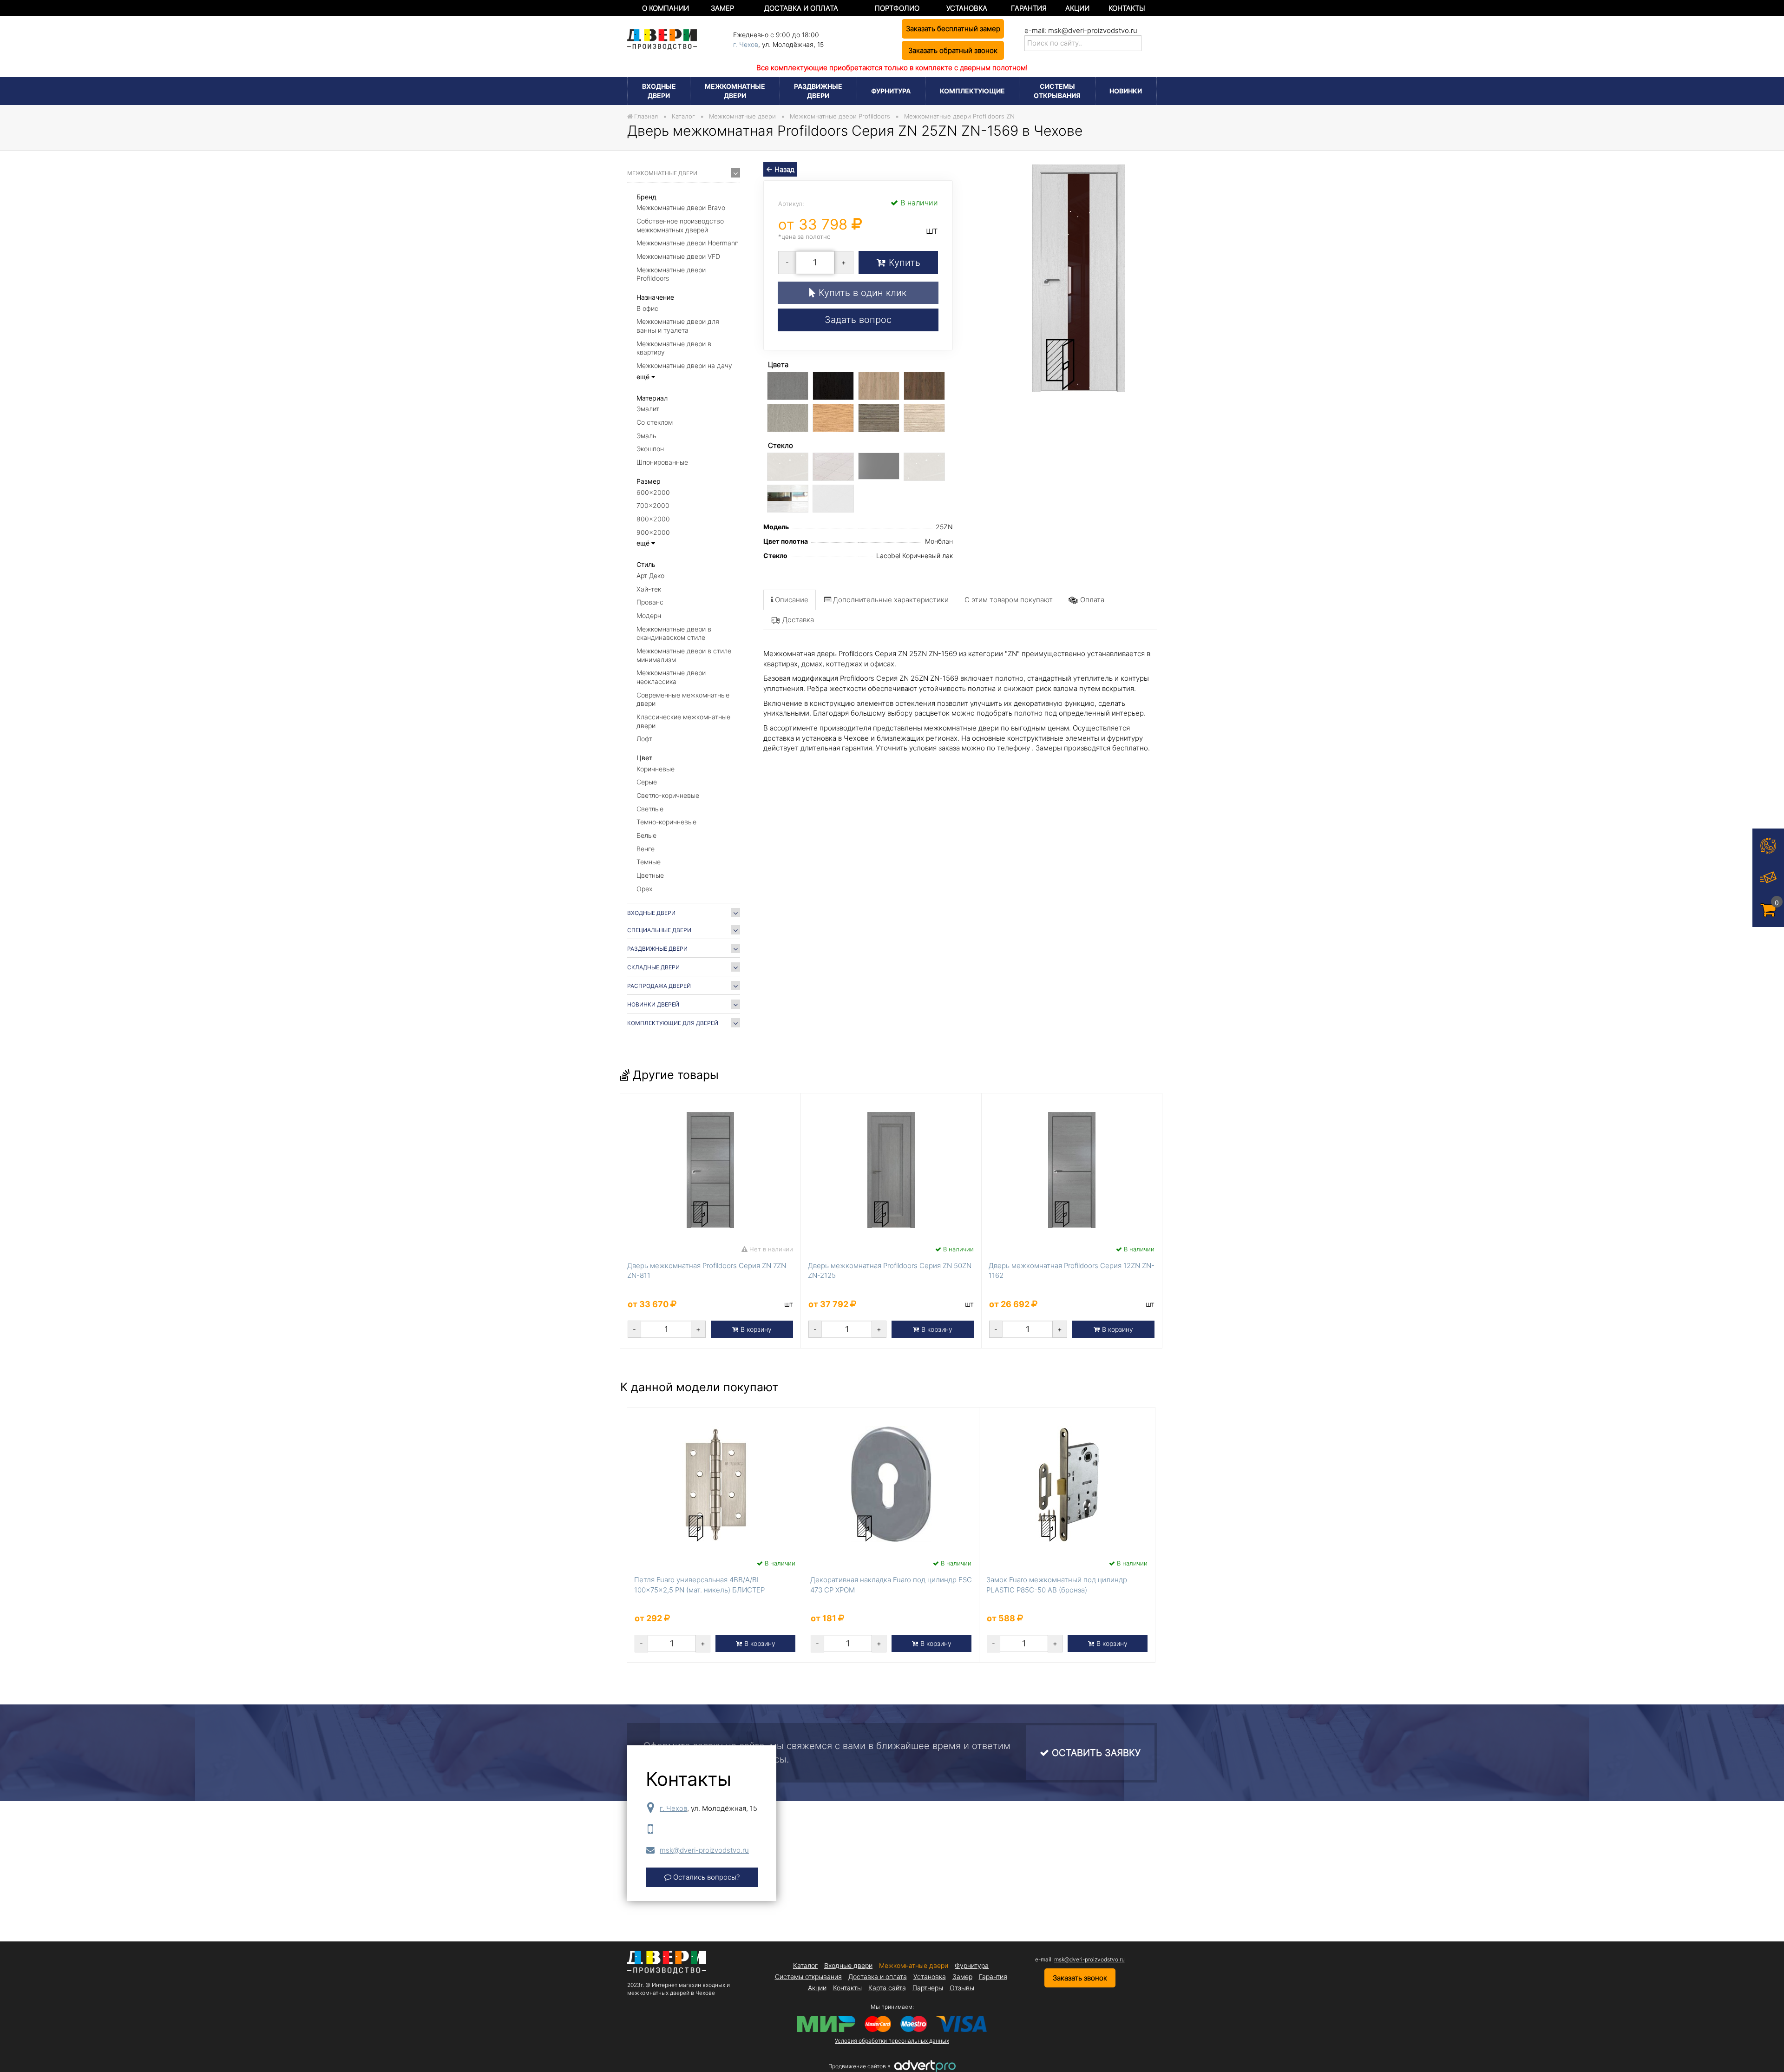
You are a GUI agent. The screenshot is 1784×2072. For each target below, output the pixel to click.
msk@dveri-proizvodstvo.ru (1093, 30)
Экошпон (650, 449)
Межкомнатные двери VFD (678, 256)
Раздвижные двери (818, 91)
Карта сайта (887, 1988)
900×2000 (653, 532)
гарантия (1029, 8)
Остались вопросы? (705, 1877)
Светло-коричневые (668, 795)
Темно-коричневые (666, 822)
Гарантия (993, 1977)
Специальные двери (659, 930)
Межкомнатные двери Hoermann (688, 243)
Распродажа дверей (659, 986)
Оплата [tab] (1092, 600)
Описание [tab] (791, 600)
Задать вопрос (858, 320)
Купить (903, 263)
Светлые (650, 809)
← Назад (780, 169)
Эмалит (648, 409)
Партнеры (928, 1988)
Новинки (1126, 91)
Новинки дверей (653, 1004)
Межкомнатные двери (735, 91)
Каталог (805, 1965)
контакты (1127, 8)
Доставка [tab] (798, 620)
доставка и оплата (801, 8)
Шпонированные (662, 462)
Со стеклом (655, 422)
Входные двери (659, 91)
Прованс (650, 602)
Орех (644, 889)
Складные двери (653, 967)
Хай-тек (649, 589)
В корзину (755, 1329)
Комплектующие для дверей (673, 1023)
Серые (647, 782)
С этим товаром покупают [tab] (1009, 600)
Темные (649, 862)
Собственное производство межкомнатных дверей (680, 225)
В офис (647, 308)
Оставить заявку (1095, 1753)
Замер (962, 1977)
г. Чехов (746, 44)
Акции (1077, 8)
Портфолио (897, 8)
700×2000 (653, 505)
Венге (646, 849)
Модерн (649, 615)
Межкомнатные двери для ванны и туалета (678, 326)
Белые (646, 835)
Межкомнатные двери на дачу (684, 365)
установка (967, 8)
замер (722, 8)
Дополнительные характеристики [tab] (890, 600)
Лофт (644, 739)
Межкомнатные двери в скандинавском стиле (674, 633)
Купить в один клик (861, 293)
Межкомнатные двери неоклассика (671, 677)
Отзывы (962, 1988)
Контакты (847, 1988)
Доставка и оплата (878, 1977)
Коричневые (656, 769)
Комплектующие (972, 91)
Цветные (650, 875)
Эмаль (646, 436)
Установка (930, 1977)
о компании (666, 8)
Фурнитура (891, 91)
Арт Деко (650, 576)
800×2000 (653, 519)
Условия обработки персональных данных (892, 2041)
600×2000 (653, 492)
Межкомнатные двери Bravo (681, 207)
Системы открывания (1057, 91)
